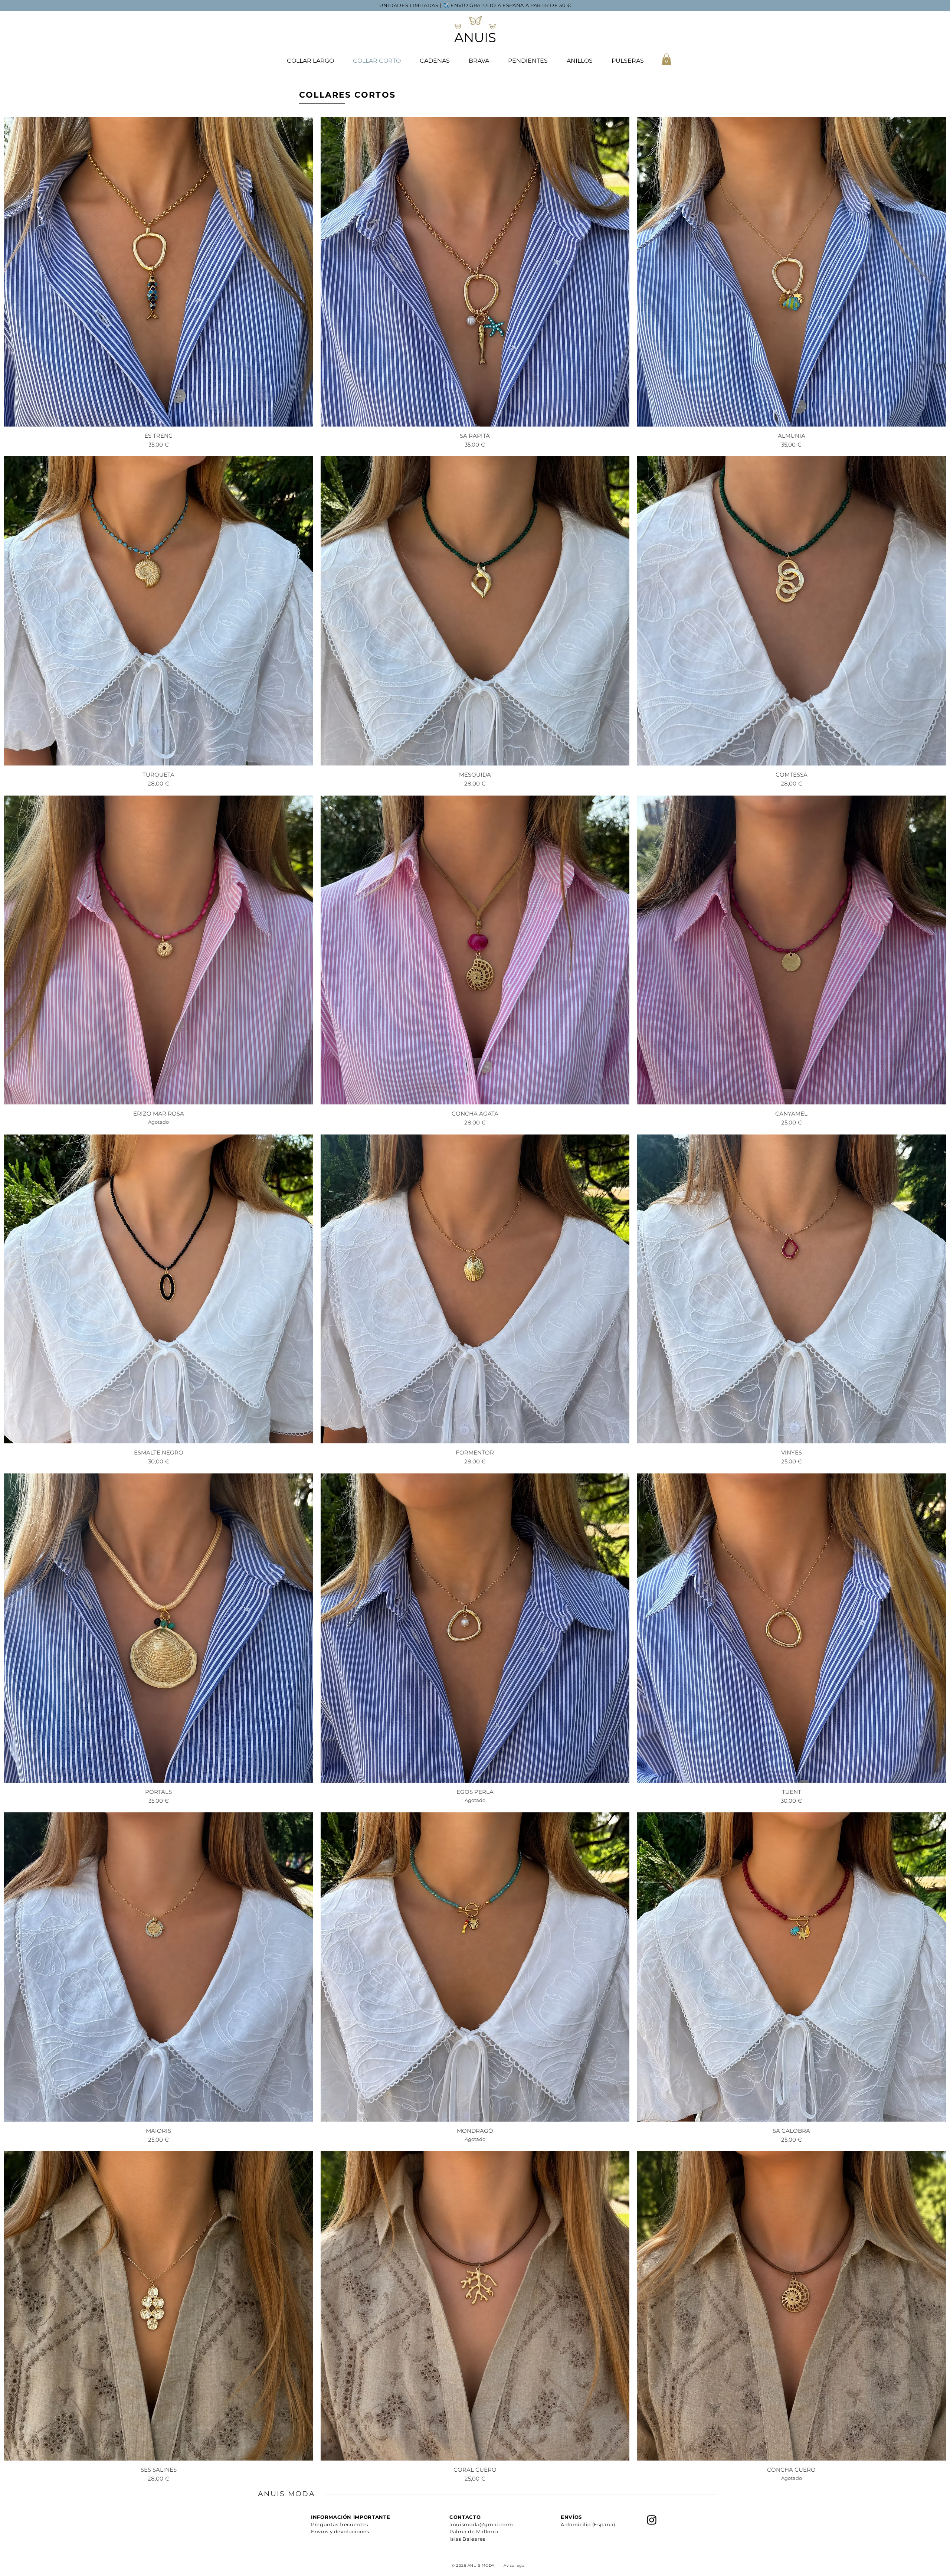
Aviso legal (515, 2565)
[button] (666, 59)
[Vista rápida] (159, 272)
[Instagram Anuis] (652, 2520)
